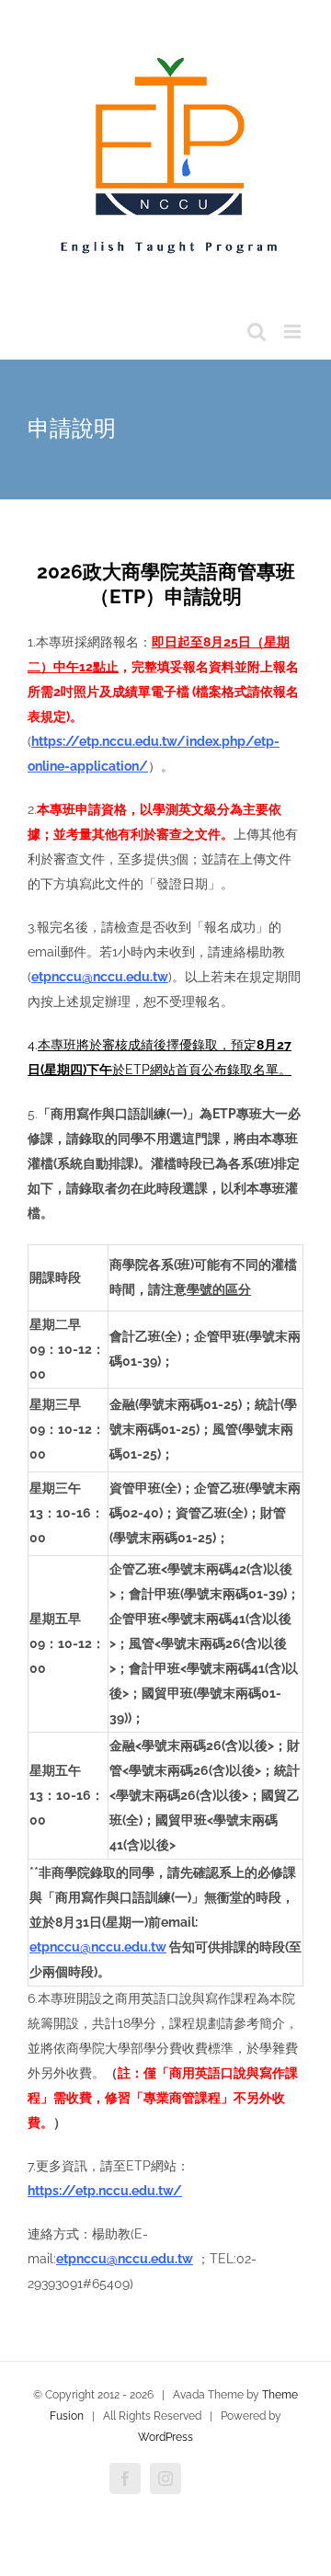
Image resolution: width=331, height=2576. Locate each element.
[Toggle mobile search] (257, 332)
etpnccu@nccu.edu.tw (100, 977)
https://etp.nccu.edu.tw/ (105, 2191)
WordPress (165, 2437)
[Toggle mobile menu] (294, 332)
